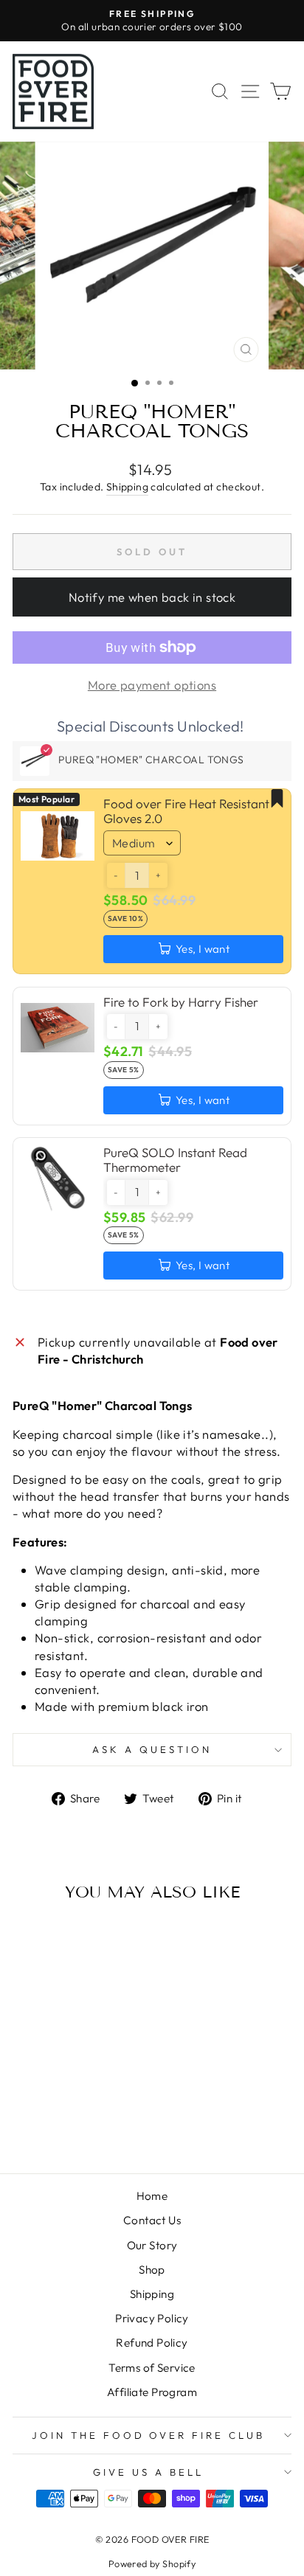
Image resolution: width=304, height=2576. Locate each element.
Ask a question (152, 1749)
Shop (152, 2270)
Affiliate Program (152, 2392)
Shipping (127, 487)
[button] (116, 875)
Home (152, 2196)
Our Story (152, 2245)
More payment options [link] (152, 685)
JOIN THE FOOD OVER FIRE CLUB (148, 2435)
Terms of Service (152, 2368)
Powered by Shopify (152, 2563)
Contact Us (152, 2220)
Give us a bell (148, 2472)
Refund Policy (152, 2343)
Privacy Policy (152, 2318)
